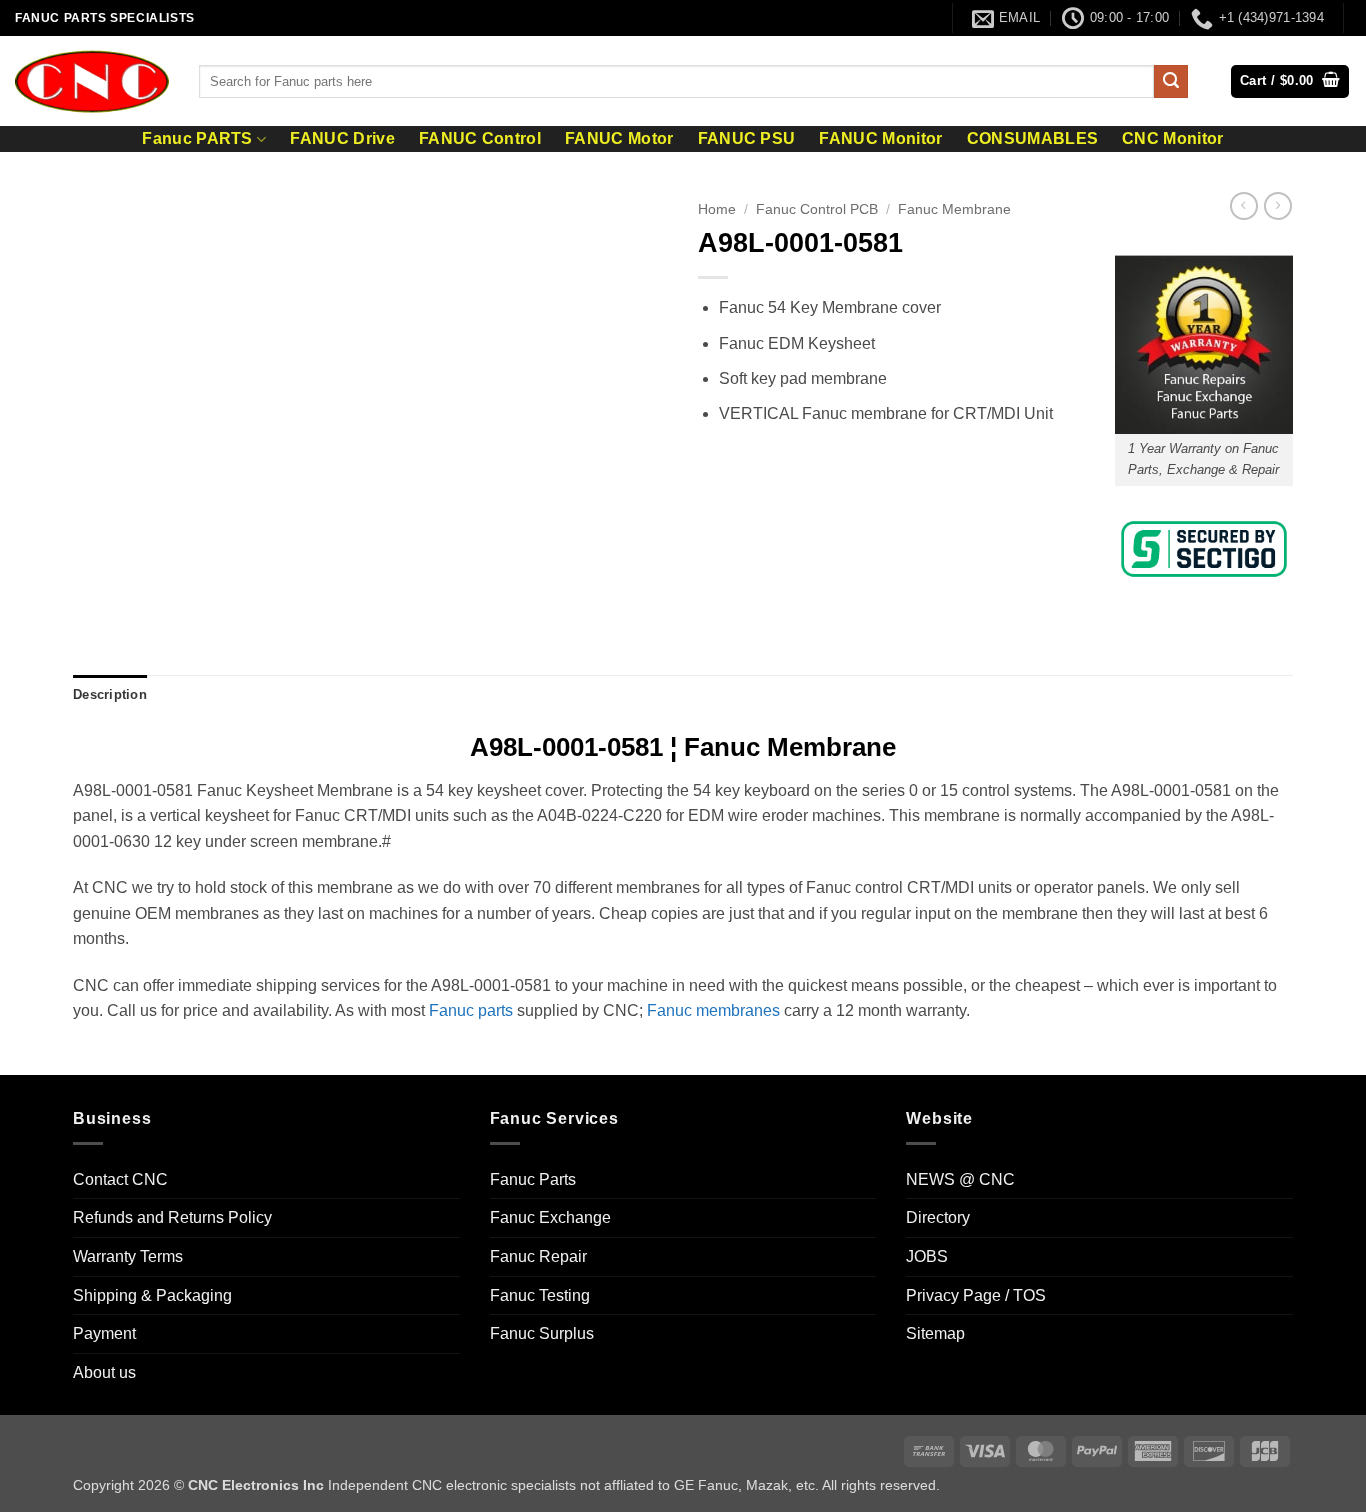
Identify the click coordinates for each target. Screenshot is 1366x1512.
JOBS (927, 1256)
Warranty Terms (128, 1256)
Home (717, 209)
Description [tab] (110, 694)
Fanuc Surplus (542, 1333)
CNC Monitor (1173, 139)
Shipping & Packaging (152, 1295)
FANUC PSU (747, 139)
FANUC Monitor (880, 139)
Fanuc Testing (540, 1295)
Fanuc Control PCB (817, 209)
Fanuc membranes (713, 1010)
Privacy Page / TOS (976, 1295)
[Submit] (1171, 82)
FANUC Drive (342, 139)
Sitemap (935, 1333)
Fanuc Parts (533, 1179)
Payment (104, 1333)
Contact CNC (120, 1179)
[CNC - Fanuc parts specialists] (92, 81)
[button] (1290, 81)
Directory (938, 1217)
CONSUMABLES (1033, 139)
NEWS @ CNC (960, 1179)
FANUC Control (480, 139)
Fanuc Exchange (550, 1217)
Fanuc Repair (538, 1256)
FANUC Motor (619, 139)
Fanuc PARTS (197, 138)
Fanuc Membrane (954, 209)
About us (104, 1372)
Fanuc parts (471, 1010)
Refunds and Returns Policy (172, 1217)
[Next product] (1244, 206)
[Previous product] (1278, 206)
